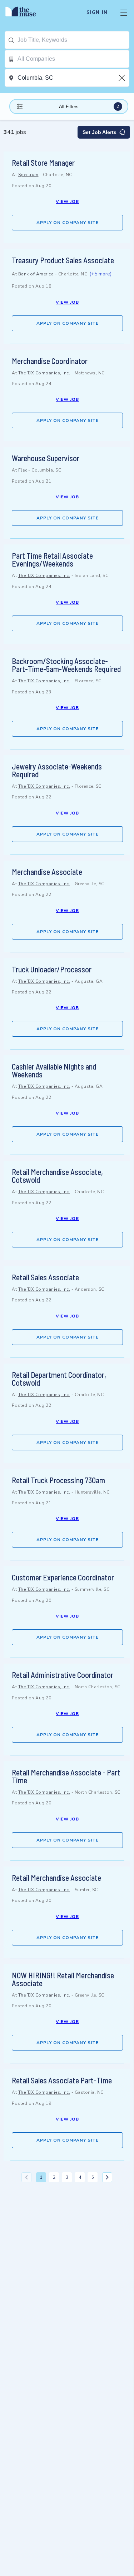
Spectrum (28, 175)
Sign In (97, 13)
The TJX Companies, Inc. (44, 373)
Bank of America (36, 274)
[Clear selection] (123, 78)
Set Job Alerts (100, 132)
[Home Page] (25, 13)
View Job (67, 201)
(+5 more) (100, 274)
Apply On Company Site (68, 223)
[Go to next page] (107, 2177)
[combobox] (73, 40)
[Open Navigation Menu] (124, 13)
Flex (23, 470)
